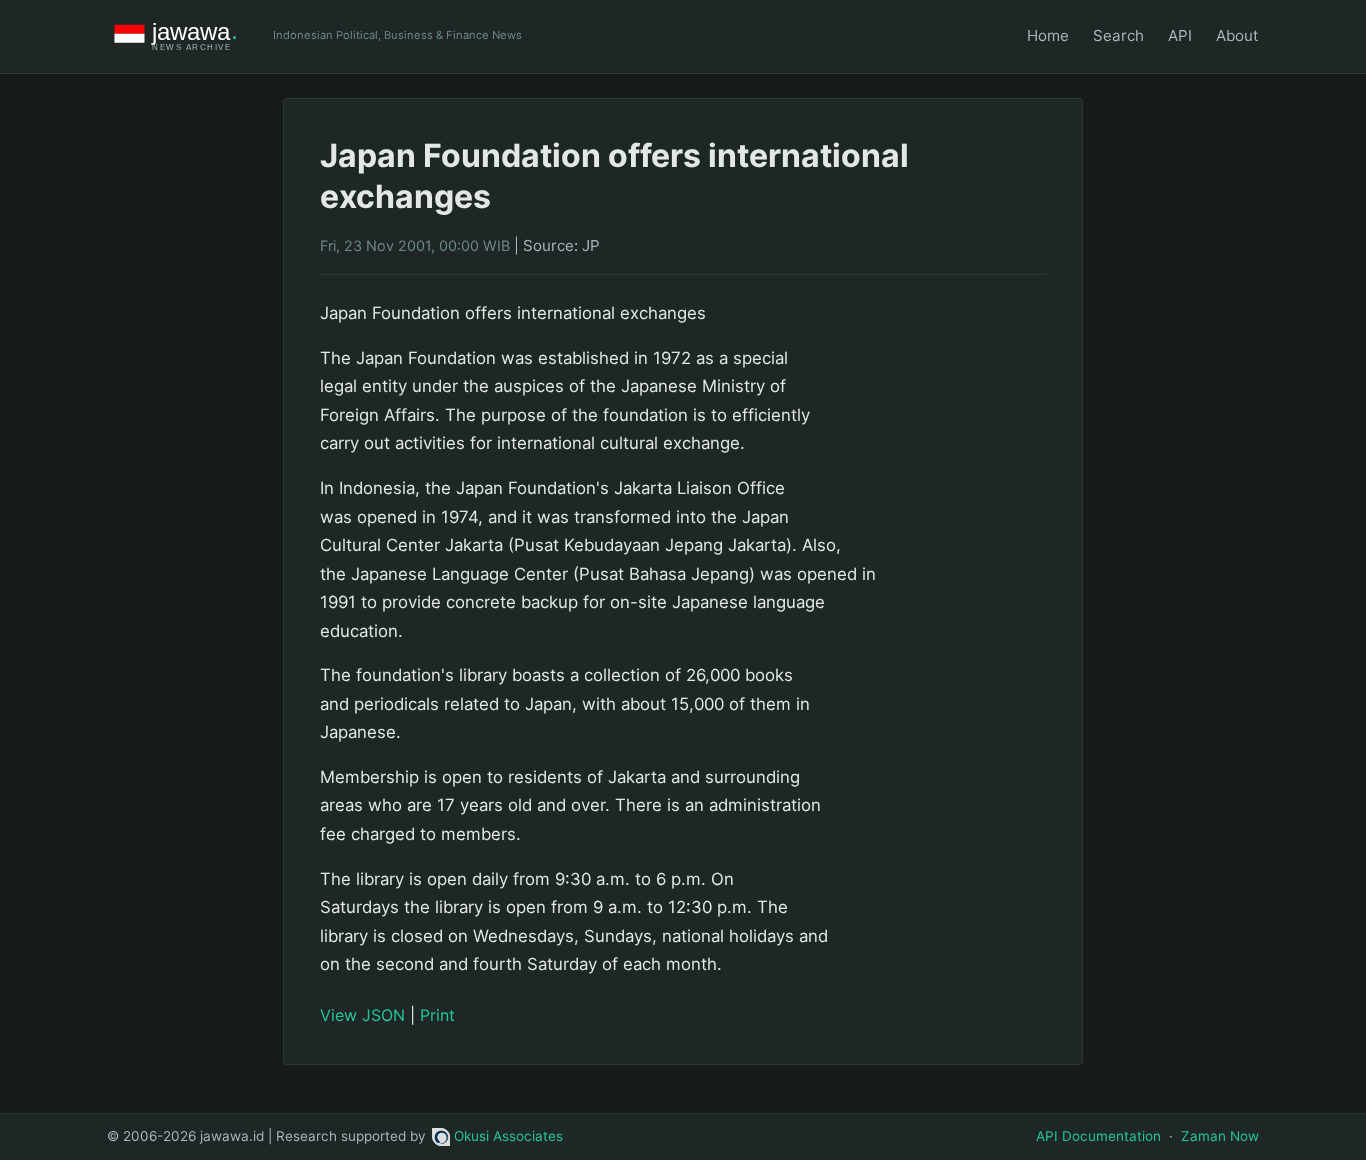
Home (1048, 35)
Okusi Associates (508, 1136)
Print (437, 1015)
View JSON (362, 1015)
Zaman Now (1220, 1136)
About (1237, 35)
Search (1118, 35)
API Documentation (1098, 1136)
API (1180, 35)
